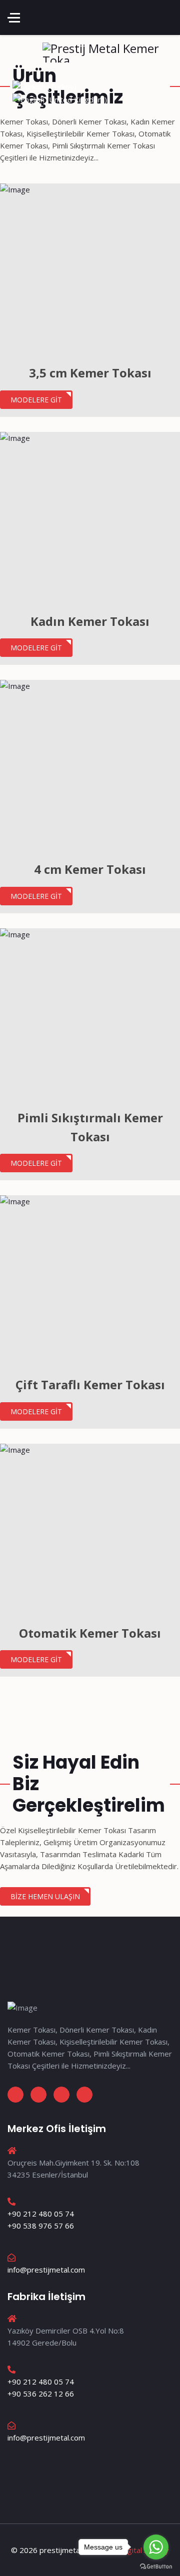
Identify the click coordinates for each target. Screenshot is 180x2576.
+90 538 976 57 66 (41, 2226)
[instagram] (38, 2095)
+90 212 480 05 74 (41, 2214)
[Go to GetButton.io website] (156, 2566)
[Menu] (14, 17)
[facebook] (15, 2095)
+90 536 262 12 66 (41, 2394)
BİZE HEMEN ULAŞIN (45, 1896)
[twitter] (84, 2095)
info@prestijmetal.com (46, 2270)
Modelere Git (36, 400)
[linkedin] (61, 2095)
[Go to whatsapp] (156, 2547)
